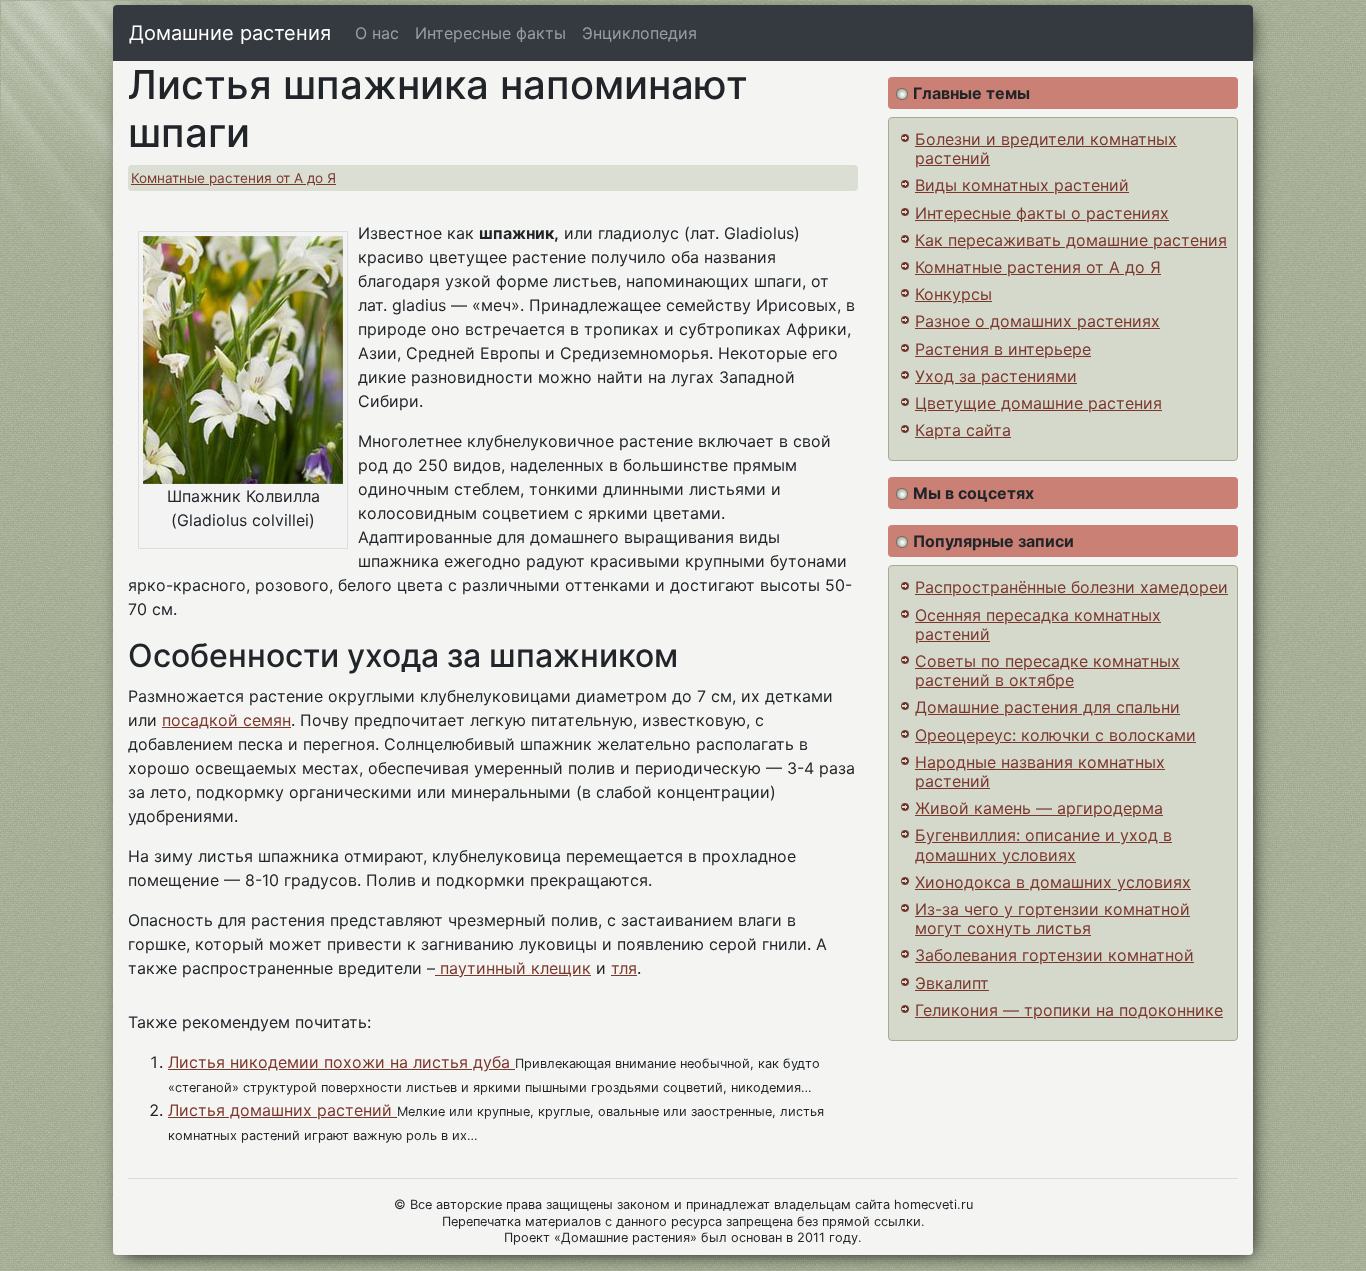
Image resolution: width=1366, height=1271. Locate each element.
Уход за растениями (996, 376)
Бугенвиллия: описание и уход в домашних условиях (1043, 844)
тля (624, 968)
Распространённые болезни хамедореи (1071, 587)
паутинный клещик (513, 968)
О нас (377, 33)
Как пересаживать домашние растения (1071, 240)
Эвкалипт (952, 983)
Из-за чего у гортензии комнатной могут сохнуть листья (1052, 918)
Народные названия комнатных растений (1040, 771)
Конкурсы (953, 294)
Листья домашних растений (282, 1110)
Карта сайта (963, 430)
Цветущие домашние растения (1038, 403)
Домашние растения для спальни (1047, 707)
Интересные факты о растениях (1042, 213)
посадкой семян (226, 720)
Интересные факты (490, 33)
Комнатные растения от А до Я (233, 178)
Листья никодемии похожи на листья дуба (341, 1062)
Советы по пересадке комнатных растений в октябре (1047, 670)
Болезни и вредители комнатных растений (1046, 148)
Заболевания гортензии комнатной (1054, 955)
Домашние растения (230, 33)
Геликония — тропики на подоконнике (1069, 1010)
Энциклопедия (639, 33)
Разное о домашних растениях (1037, 321)
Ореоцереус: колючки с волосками (1055, 735)
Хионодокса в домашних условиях (1053, 882)
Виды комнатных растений (1022, 185)
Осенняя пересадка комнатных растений (1038, 624)
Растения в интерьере (1003, 349)
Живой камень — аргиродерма (1039, 808)
